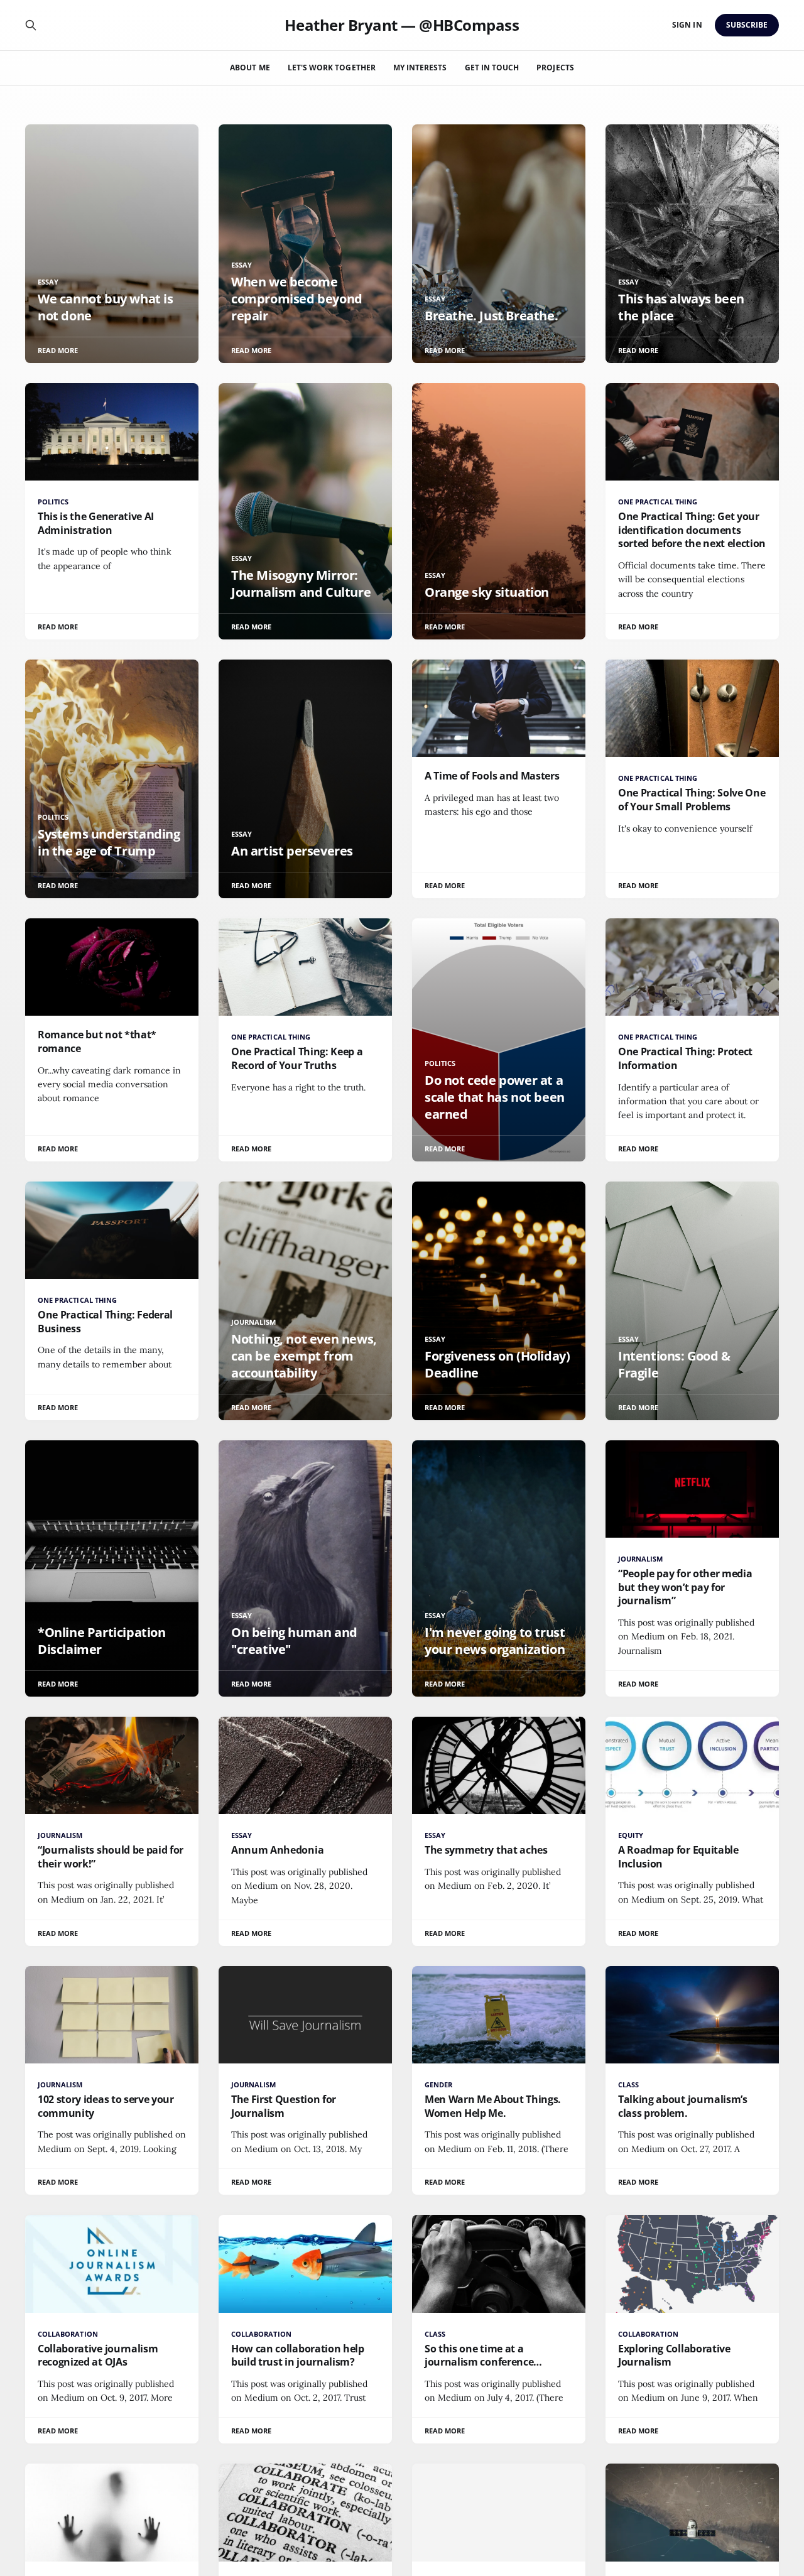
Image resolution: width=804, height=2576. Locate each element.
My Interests (420, 68)
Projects (555, 68)
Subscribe (747, 25)
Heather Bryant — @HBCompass (402, 25)
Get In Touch (492, 68)
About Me (250, 68)
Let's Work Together (332, 68)
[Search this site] (31, 25)
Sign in (687, 25)
